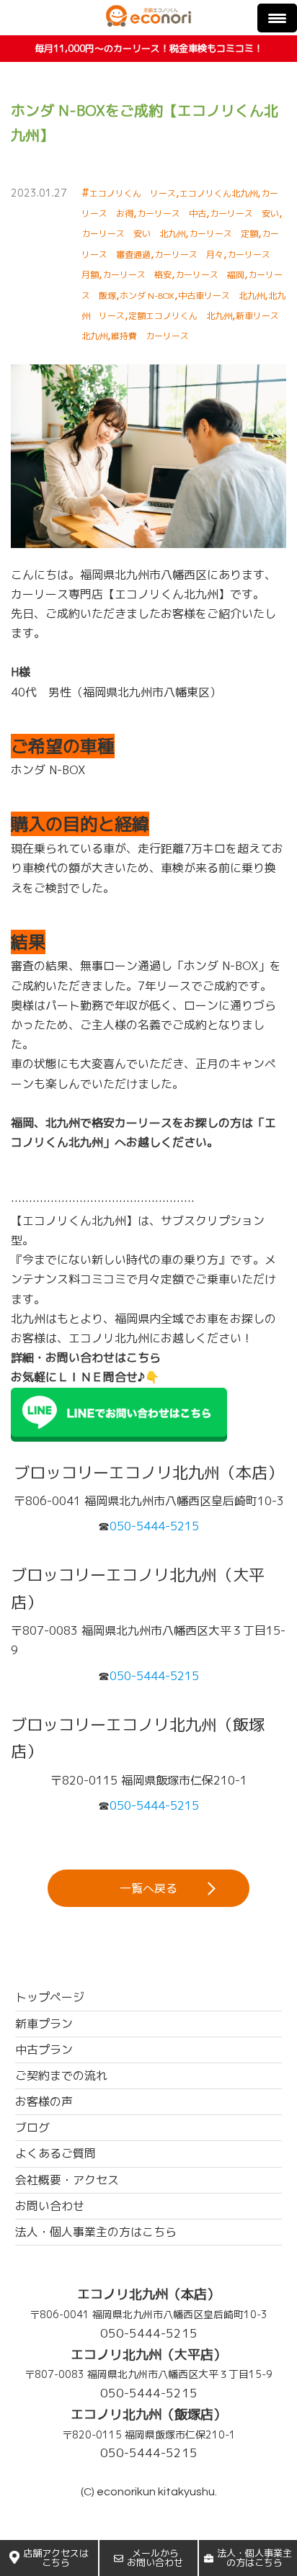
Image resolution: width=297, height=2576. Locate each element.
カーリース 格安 (137, 275)
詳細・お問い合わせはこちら (86, 1357)
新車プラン (44, 2024)
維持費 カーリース (150, 336)
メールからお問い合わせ (155, 2558)
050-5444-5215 (149, 2333)
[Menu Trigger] (277, 18)
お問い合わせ (50, 2206)
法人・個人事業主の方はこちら (254, 2558)
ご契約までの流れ (61, 2075)
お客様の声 (44, 2101)
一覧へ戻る (148, 1888)
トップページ (50, 1997)
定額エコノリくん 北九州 (180, 316)
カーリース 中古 (172, 214)
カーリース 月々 (189, 255)
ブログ (32, 2127)
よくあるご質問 (56, 2153)
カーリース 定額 (223, 234)
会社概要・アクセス (67, 2180)
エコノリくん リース (133, 193)
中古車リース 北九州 (221, 296)
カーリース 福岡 (210, 275)
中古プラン (44, 2050)
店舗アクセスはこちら (56, 2558)
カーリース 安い (244, 214)
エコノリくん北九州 (218, 193)
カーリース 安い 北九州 (133, 234)
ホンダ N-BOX (147, 296)
